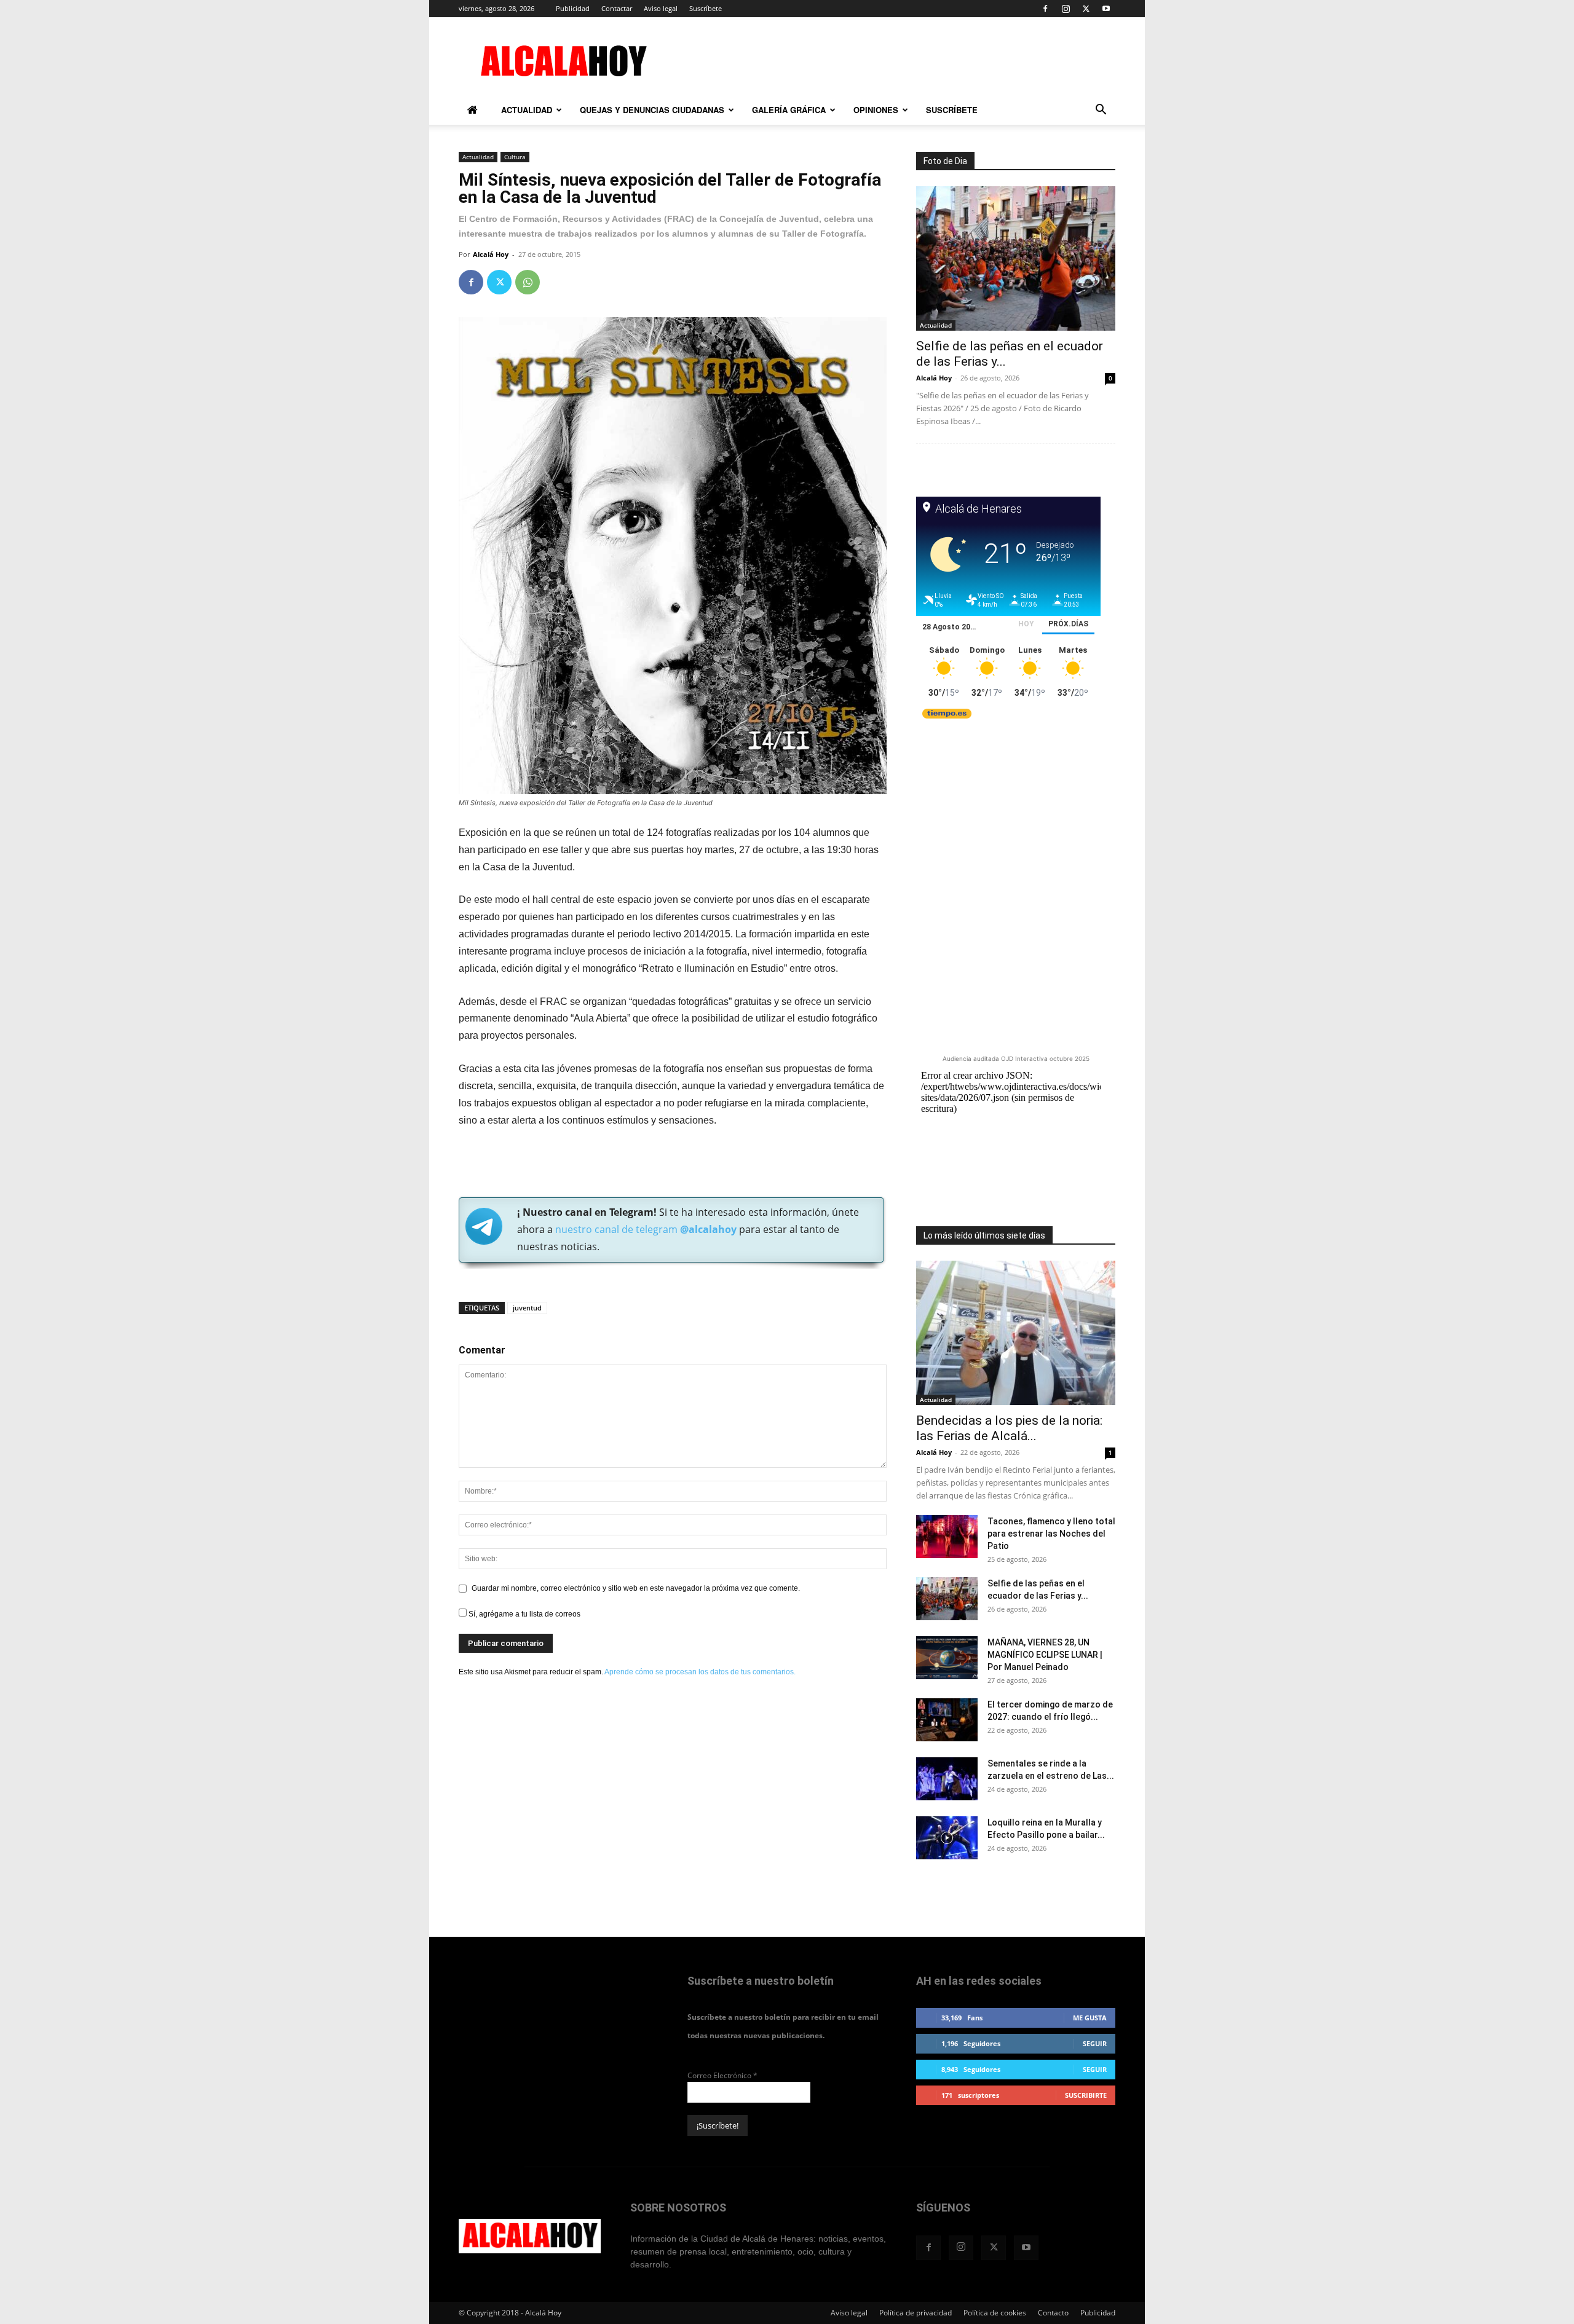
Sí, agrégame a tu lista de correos (524, 1614)
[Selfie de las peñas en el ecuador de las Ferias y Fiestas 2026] (1016, 258)
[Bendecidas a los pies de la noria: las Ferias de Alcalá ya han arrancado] (1016, 1333)
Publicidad (573, 8)
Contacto (1053, 2313)
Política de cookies (995, 2313)
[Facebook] (1045, 9)
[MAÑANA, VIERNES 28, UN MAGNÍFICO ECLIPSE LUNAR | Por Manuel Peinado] (947, 1658)
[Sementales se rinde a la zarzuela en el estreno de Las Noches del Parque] (947, 1779)
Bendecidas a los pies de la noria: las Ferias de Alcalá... (1009, 1428)
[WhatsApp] (528, 282)
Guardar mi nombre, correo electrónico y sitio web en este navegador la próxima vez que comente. (636, 1588)
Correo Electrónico (722, 2075)
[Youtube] (1106, 9)
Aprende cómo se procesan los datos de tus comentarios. (700, 1672)
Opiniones (876, 110)
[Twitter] (1086, 9)
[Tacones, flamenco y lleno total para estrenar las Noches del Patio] (947, 1537)
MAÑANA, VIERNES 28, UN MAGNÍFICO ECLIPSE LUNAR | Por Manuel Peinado (1045, 1655)
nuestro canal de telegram (645, 1229)
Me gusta (1090, 2018)
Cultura (515, 157)
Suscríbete (706, 8)
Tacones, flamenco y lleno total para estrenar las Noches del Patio (1051, 1534)
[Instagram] (1066, 9)
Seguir (1095, 2043)
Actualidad (527, 110)
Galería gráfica (789, 110)
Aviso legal (661, 8)
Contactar (617, 8)
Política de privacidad (916, 2313)
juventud (527, 1308)
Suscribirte (1086, 2095)
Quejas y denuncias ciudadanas (652, 110)
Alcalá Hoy (491, 254)
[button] (1101, 112)
